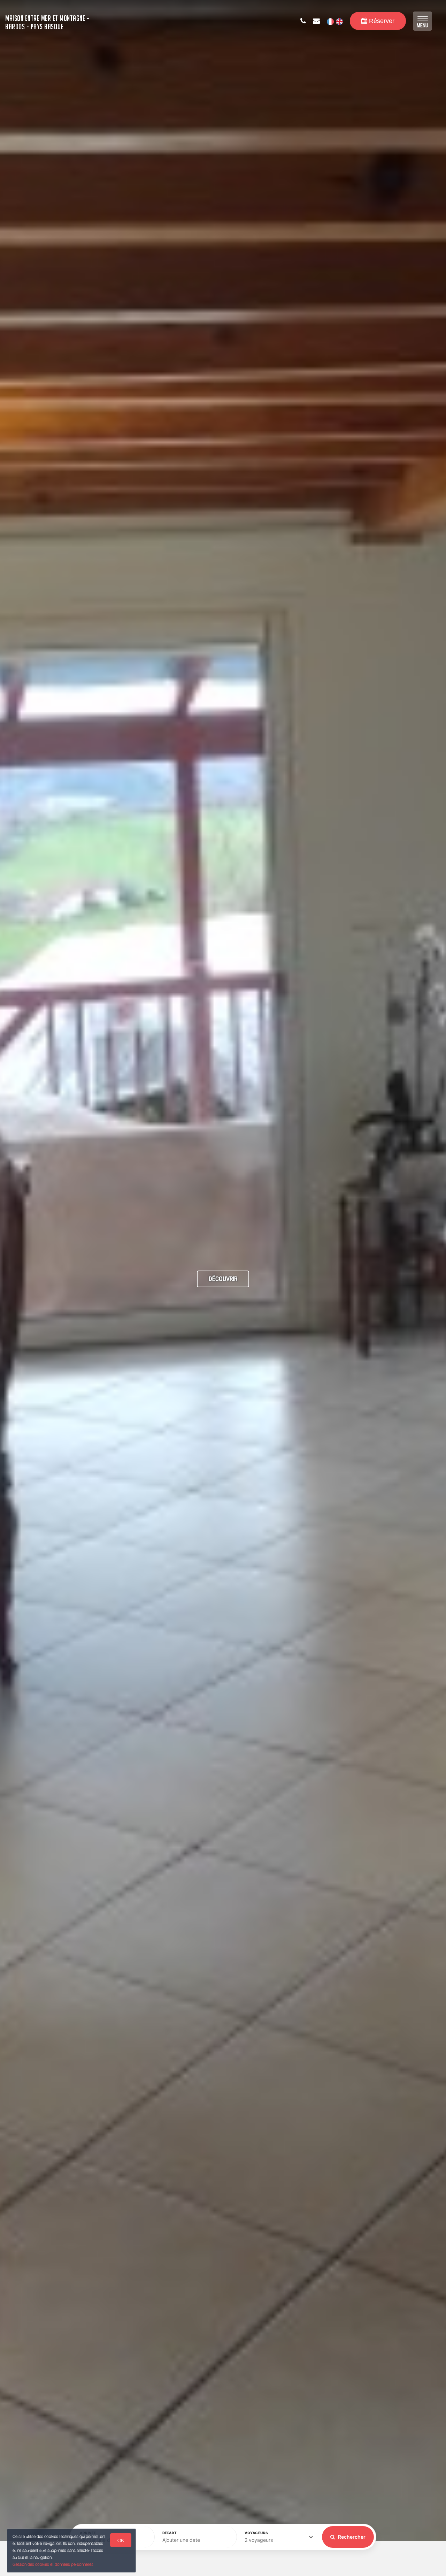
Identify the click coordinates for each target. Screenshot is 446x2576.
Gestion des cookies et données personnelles (53, 2564)
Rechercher (351, 2537)
